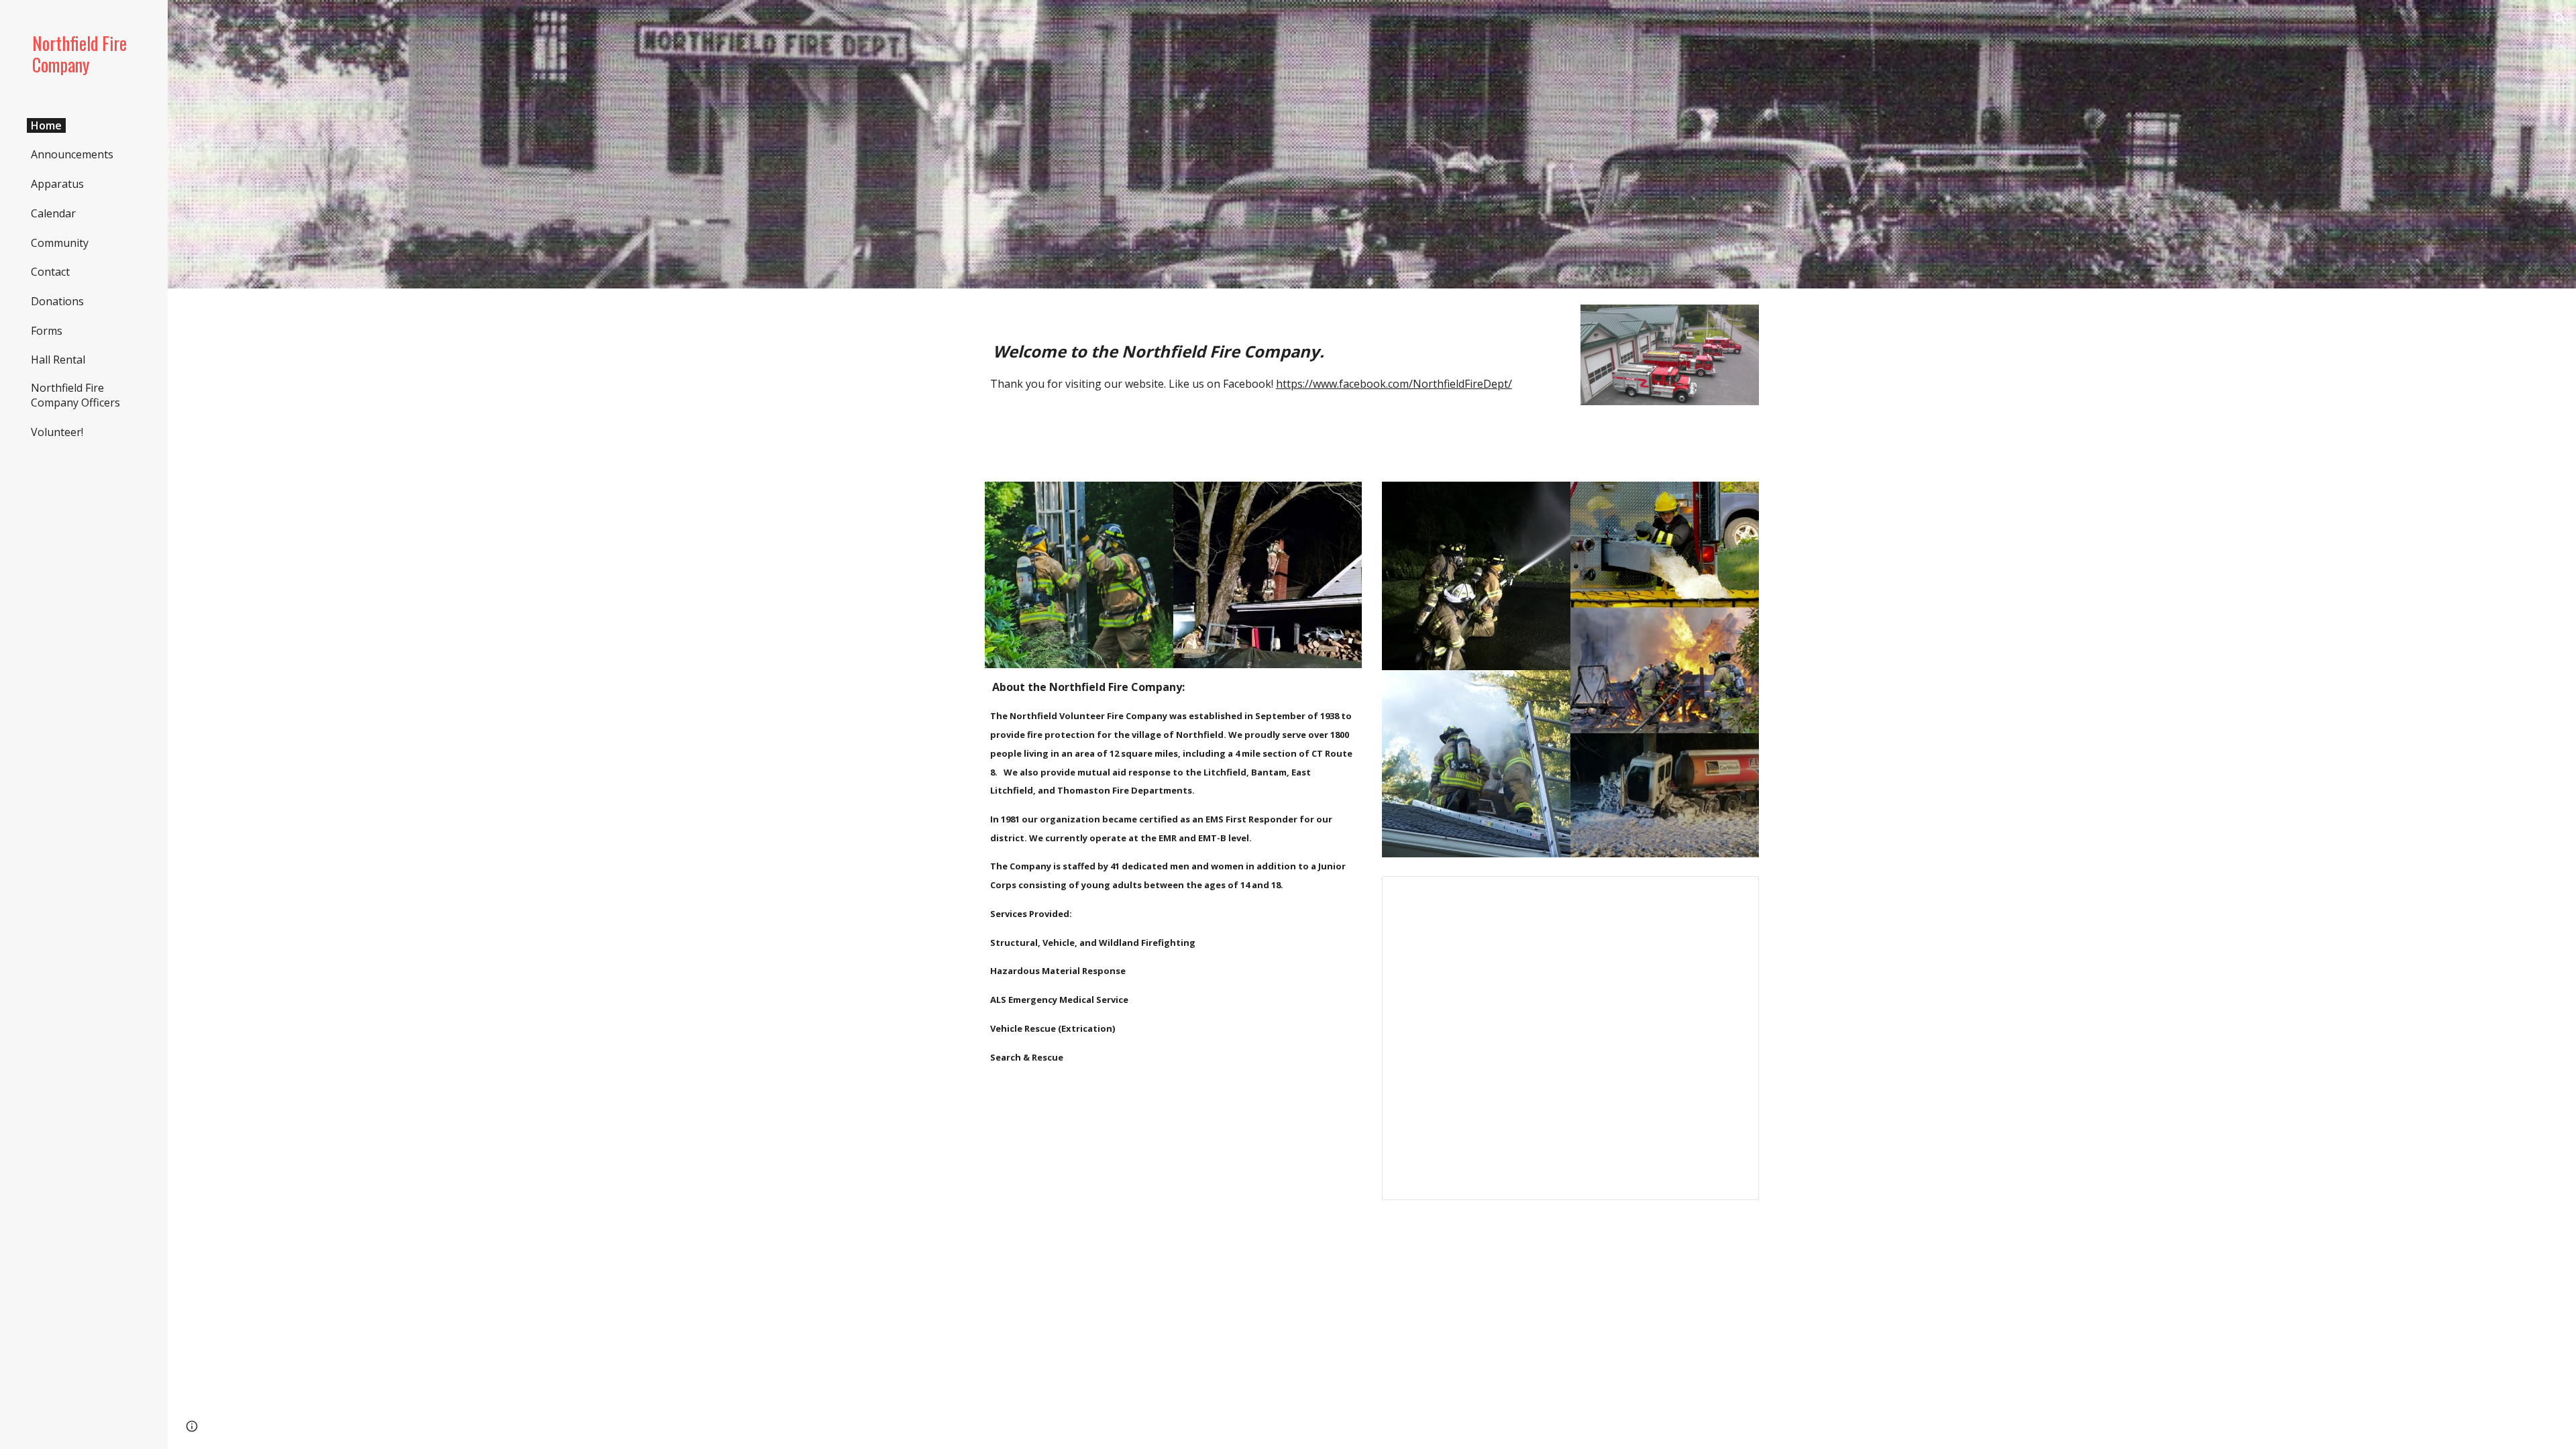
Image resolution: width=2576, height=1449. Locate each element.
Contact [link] (50, 272)
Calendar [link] (53, 213)
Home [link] (46, 125)
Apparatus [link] (57, 184)
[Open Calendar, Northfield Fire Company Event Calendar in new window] (1733, 894)
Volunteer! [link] (57, 432)
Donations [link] (57, 301)
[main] (1273, 352)
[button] (2560, 19)
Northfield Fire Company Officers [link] (75, 395)
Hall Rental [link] (58, 360)
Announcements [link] (72, 154)
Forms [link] (47, 331)
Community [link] (60, 243)
